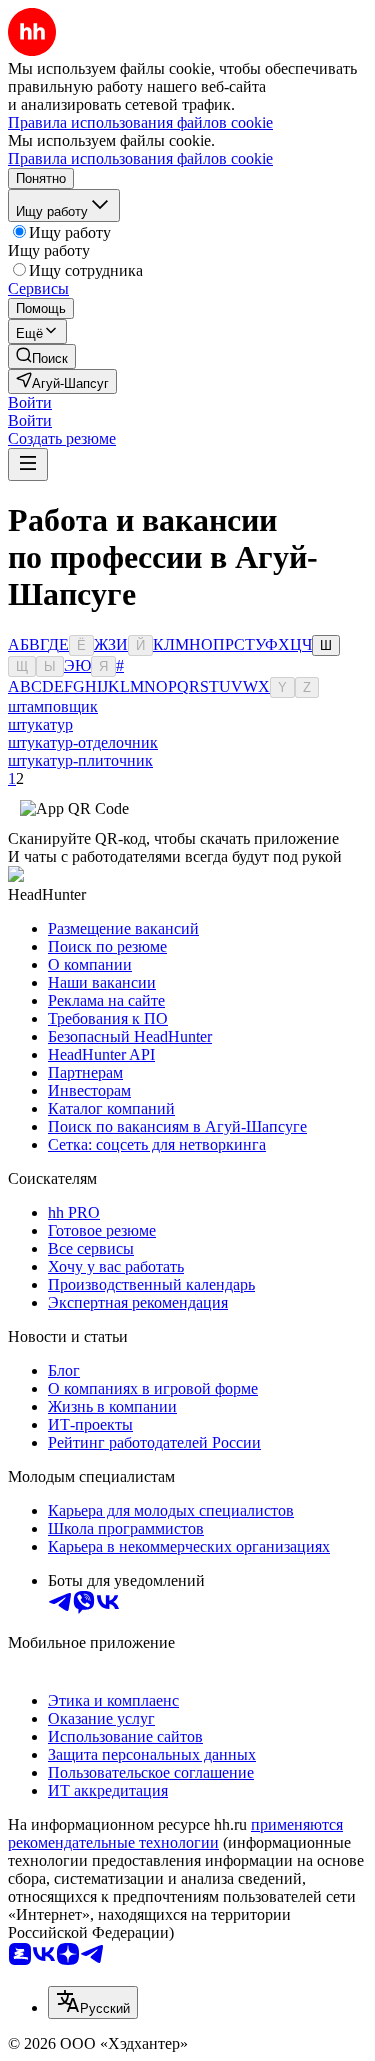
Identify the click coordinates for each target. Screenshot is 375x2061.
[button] (30, 402)
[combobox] (93, 2002)
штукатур (40, 724)
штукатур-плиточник (80, 760)
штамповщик (53, 706)
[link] (42, 356)
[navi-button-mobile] (28, 464)
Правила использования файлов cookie (140, 158)
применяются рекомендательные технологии (175, 1833)
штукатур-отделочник (83, 742)
